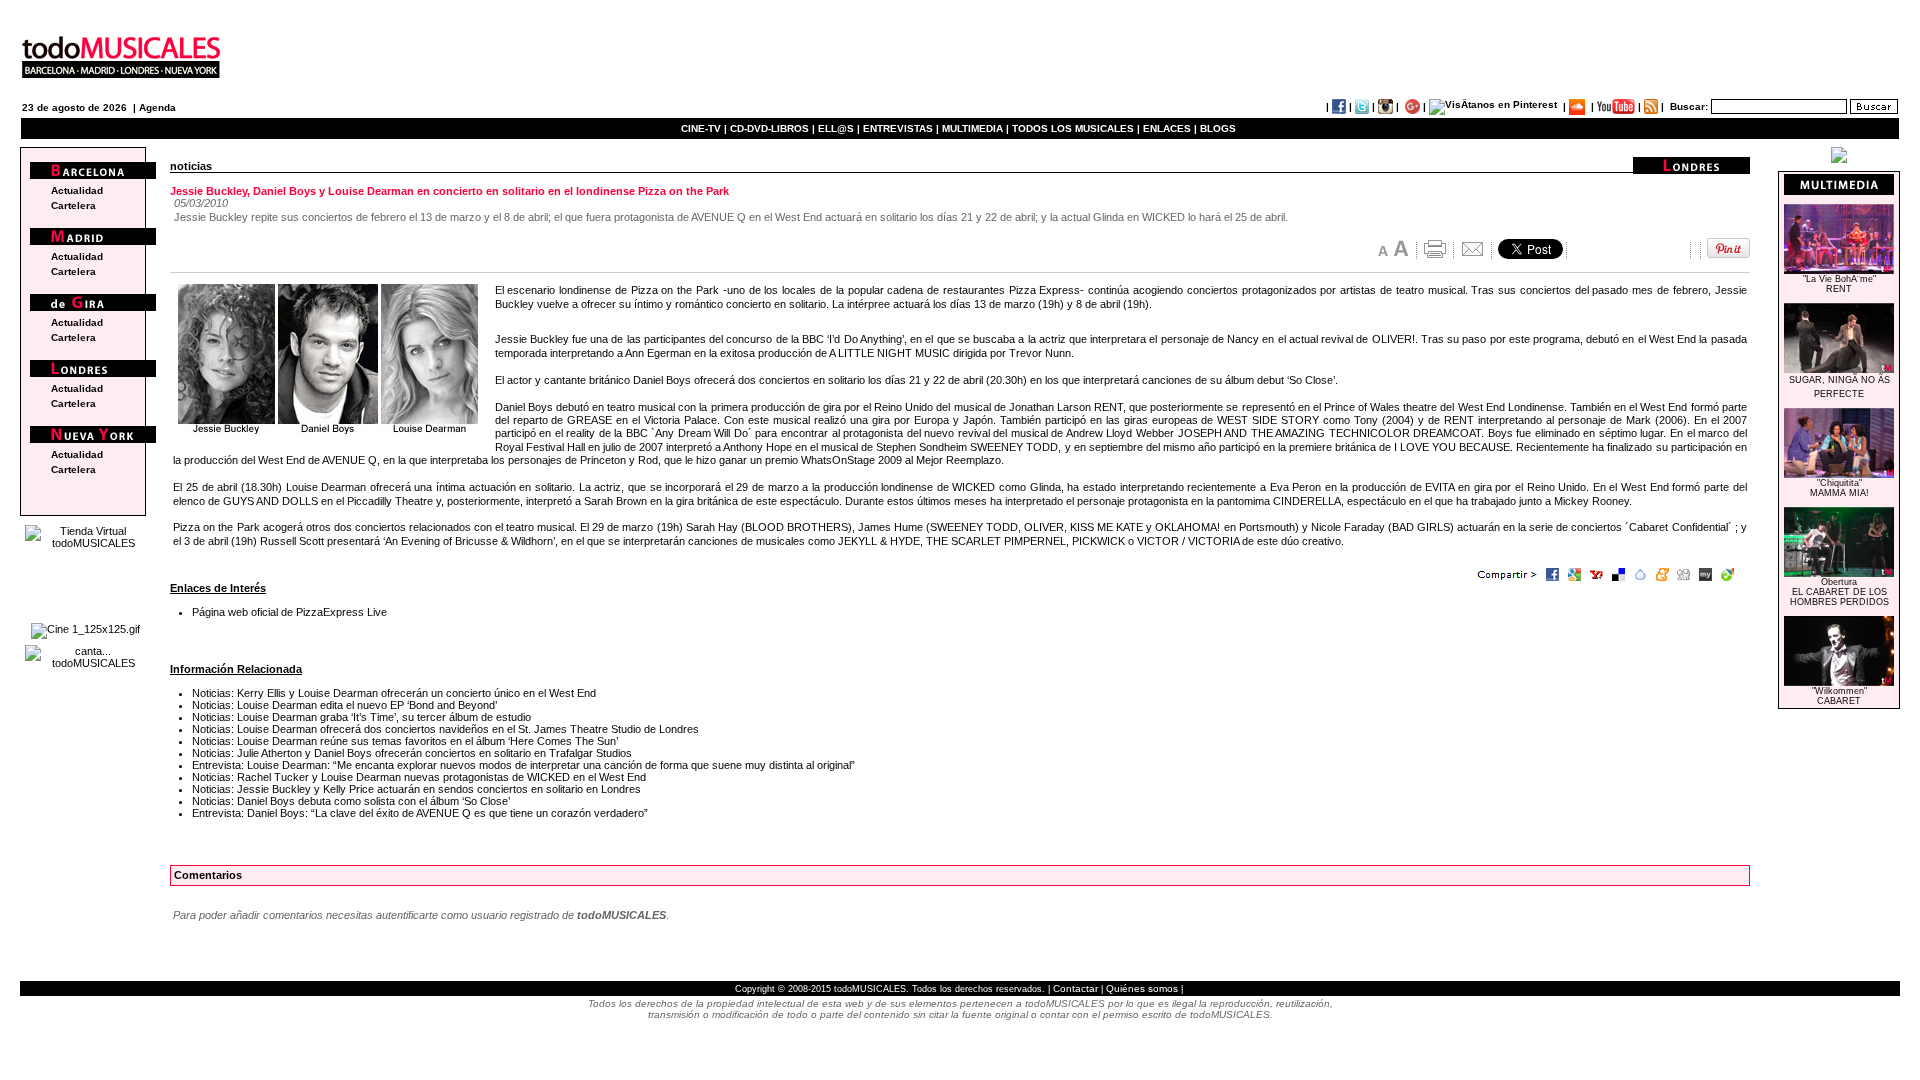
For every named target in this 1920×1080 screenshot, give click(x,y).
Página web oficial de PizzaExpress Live (289, 612)
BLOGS (1218, 128)
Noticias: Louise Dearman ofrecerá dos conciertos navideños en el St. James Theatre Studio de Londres (445, 729)
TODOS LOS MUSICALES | (1076, 128)
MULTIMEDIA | (975, 128)
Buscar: (1689, 106)
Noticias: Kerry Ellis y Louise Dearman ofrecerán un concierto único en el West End (394, 693)
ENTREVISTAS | (901, 128)
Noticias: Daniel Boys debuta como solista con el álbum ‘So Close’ (351, 801)
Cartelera (73, 205)
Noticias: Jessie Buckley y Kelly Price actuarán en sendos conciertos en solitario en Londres (416, 789)
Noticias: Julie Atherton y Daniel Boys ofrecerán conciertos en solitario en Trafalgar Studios (412, 753)
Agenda (157, 107)
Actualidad (77, 190)
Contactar (1075, 988)
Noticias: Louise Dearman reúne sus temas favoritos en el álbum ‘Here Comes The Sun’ (405, 741)
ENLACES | (1170, 128)
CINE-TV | (705, 128)
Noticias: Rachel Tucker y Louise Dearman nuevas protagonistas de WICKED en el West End (419, 777)
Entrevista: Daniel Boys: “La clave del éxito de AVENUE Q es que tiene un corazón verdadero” (420, 813)
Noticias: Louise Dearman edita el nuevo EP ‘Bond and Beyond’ (344, 705)
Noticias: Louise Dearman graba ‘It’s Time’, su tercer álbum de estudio (361, 717)
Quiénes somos (1142, 988)
